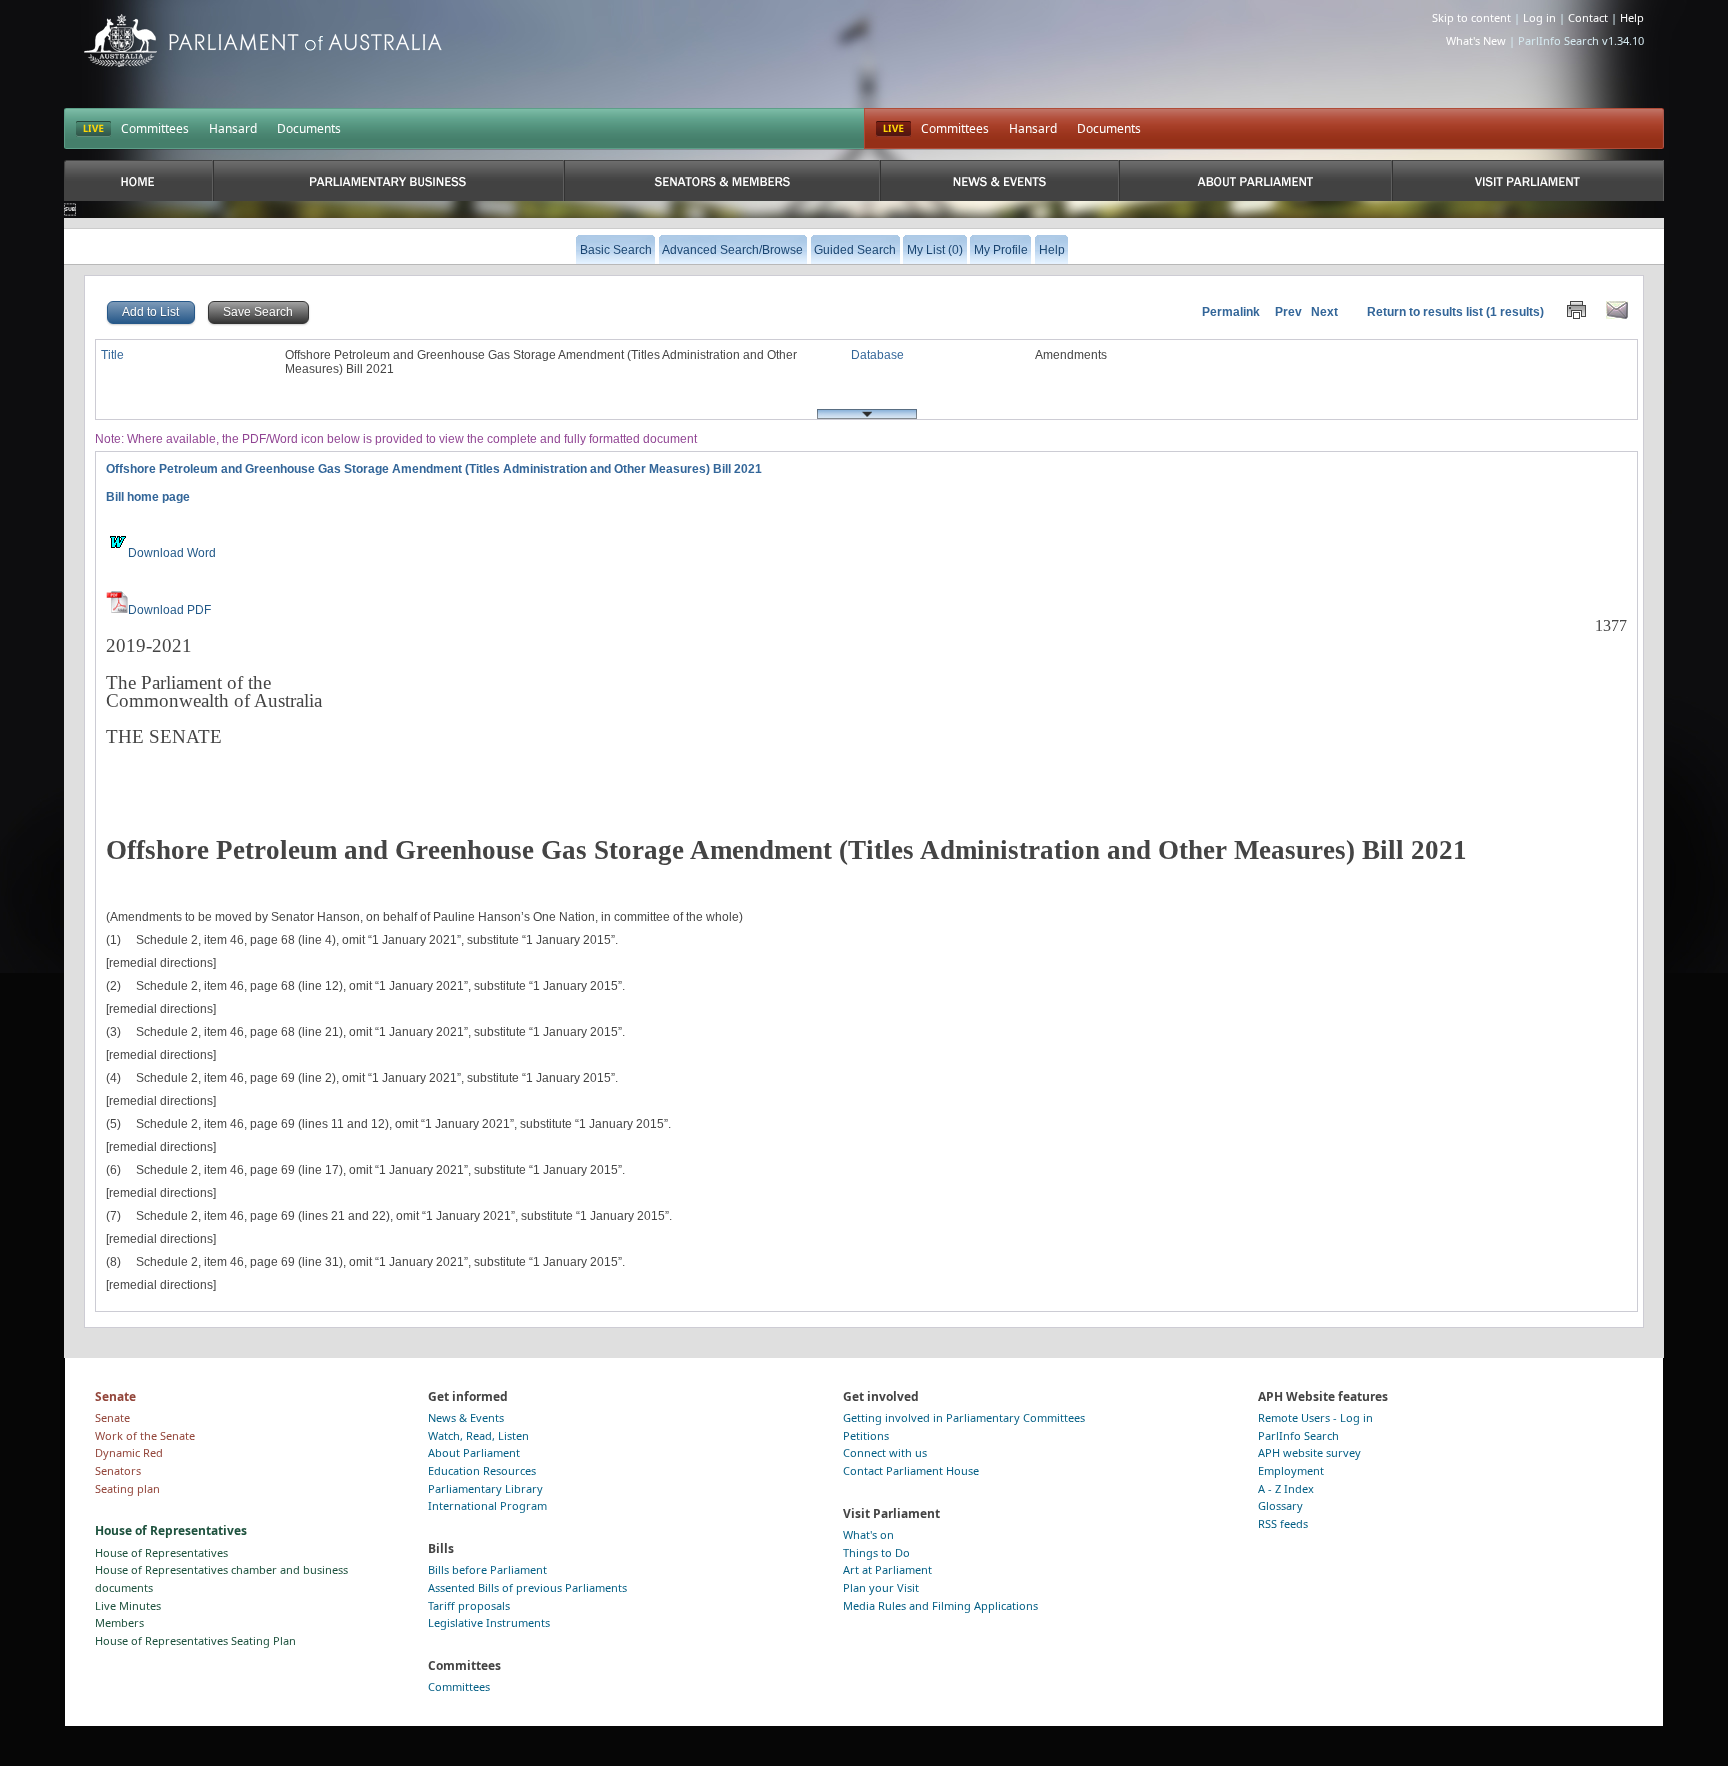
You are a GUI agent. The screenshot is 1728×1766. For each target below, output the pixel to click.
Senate (112, 1417)
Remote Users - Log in (1315, 1417)
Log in (1539, 17)
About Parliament (474, 1452)
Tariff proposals (469, 1605)
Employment (1291, 1470)
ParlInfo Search (1298, 1435)
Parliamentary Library (485, 1488)
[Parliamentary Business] (388, 180)
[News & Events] (999, 180)
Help (1632, 17)
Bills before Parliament (487, 1569)
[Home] (138, 180)
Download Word (172, 553)
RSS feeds (1283, 1523)
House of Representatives (161, 1552)
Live (893, 129)
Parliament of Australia (263, 40)
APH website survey (1309, 1452)
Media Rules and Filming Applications (940, 1605)
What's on (868, 1534)
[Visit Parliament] (1528, 180)
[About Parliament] (1255, 180)
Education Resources (482, 1470)
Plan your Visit (881, 1587)
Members (119, 1622)
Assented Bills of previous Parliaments (527, 1587)
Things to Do (876, 1552)
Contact (1588, 17)
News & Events (466, 1417)
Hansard (233, 128)
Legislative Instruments (489, 1622)
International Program (487, 1505)
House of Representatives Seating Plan (195, 1640)
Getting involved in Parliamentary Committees (964, 1417)
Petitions (866, 1435)
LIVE (93, 129)
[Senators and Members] (722, 180)
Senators (118, 1470)
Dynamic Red (129, 1452)
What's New (1476, 40)
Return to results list (1425, 312)
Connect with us (885, 1452)
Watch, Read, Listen (478, 1435)
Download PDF (169, 610)
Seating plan (127, 1488)
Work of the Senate (145, 1435)
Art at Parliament (887, 1569)
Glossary (1280, 1505)
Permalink (1231, 312)
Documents (309, 128)
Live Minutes (128, 1605)
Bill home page (148, 497)
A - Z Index (1286, 1488)
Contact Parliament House (911, 1470)
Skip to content (1471, 17)
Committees (155, 128)
